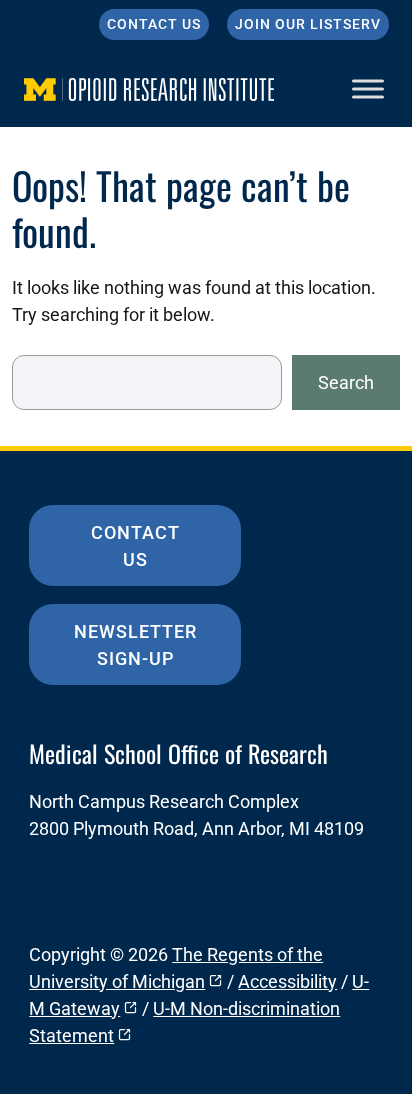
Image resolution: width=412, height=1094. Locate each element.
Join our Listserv (308, 24)
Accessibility (287, 981)
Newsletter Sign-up (135, 645)
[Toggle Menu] (368, 88)
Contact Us (154, 24)
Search (346, 382)
